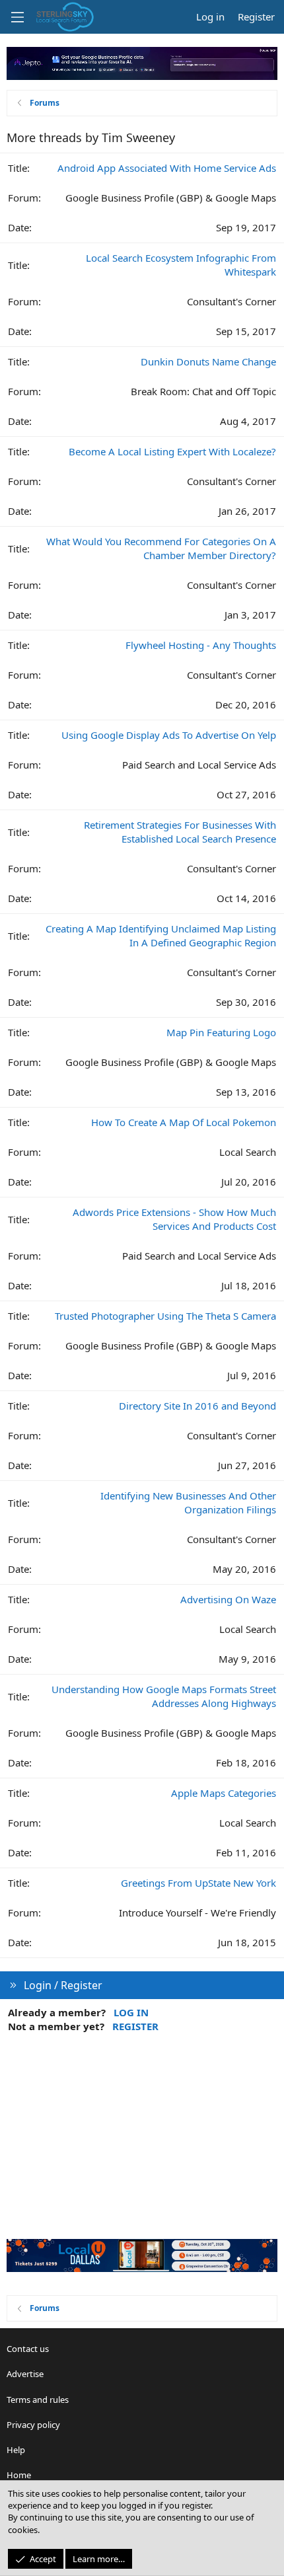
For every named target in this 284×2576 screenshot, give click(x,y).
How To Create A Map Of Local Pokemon (184, 1122)
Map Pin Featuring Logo (221, 1032)
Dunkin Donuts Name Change (208, 361)
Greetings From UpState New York (198, 1883)
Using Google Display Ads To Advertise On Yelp (169, 735)
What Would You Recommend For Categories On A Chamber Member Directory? (161, 548)
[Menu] (17, 17)
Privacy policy (33, 2425)
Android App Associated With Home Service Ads (167, 168)
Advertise (25, 2374)
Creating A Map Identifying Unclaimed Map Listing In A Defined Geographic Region (161, 935)
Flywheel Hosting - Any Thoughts (201, 645)
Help (16, 2450)
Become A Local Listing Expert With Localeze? (172, 451)
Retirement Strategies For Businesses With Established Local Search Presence (180, 832)
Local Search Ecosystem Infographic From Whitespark (181, 265)
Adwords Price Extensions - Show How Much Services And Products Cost (174, 1219)
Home (19, 2475)
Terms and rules (38, 2400)
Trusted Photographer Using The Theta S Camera (165, 1316)
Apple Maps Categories (224, 1793)
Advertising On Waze (228, 1599)
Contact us (28, 2349)
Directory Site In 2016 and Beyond (197, 1406)
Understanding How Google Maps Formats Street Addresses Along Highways (164, 1696)
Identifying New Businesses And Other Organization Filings (188, 1502)
